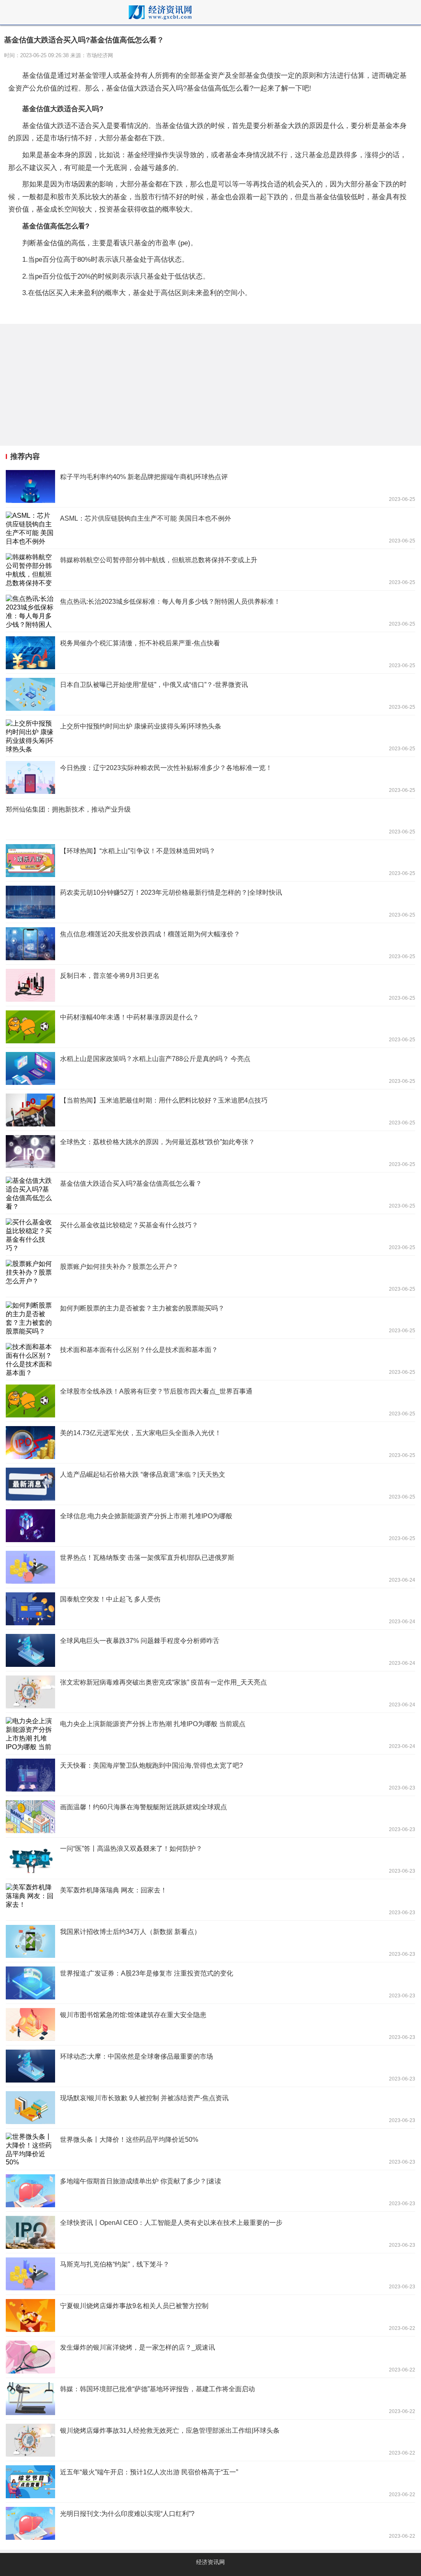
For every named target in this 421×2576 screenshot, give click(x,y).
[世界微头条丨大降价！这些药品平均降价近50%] (210, 2149)
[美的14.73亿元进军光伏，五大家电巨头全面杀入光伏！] (210, 1443)
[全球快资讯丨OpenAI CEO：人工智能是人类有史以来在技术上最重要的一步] (210, 2232)
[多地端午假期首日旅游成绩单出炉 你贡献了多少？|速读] (210, 2191)
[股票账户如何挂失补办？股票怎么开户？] (210, 1276)
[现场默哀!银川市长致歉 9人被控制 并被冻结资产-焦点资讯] (210, 2108)
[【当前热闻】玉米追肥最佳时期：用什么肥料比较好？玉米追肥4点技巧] (210, 1110)
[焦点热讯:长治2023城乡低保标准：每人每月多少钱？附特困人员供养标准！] (210, 611)
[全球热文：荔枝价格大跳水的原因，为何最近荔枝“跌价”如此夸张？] (210, 1152)
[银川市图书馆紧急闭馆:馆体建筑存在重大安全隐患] (210, 2024)
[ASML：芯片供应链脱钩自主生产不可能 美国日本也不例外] (210, 528)
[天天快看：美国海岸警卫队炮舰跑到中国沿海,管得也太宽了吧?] (210, 1775)
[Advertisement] (210, 385)
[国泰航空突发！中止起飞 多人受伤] (210, 1609)
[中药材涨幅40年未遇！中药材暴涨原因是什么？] (210, 1027)
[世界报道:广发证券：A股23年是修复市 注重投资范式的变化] (210, 1983)
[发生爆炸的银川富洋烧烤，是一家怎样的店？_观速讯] (210, 2357)
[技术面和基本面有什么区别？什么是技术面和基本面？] (210, 1359)
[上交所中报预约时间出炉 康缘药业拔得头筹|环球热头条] (210, 736)
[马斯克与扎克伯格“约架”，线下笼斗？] (210, 2274)
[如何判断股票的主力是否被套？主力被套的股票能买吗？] (210, 1318)
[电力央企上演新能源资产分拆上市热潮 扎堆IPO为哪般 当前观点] (210, 1734)
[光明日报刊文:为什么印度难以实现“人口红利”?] (210, 2523)
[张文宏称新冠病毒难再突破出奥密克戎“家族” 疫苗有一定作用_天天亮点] (210, 1692)
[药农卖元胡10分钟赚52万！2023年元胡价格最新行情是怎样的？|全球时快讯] (210, 902)
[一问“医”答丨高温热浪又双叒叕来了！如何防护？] (210, 1858)
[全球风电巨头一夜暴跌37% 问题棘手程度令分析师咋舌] (210, 1650)
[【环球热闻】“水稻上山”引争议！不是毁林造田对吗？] (210, 861)
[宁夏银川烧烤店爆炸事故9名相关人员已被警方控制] (210, 2315)
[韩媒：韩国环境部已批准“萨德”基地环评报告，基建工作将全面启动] (210, 2399)
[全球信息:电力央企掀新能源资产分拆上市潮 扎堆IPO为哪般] (210, 1526)
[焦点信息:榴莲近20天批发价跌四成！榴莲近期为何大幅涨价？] (210, 944)
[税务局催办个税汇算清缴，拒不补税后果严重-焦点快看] (210, 653)
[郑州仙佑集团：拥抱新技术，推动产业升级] (210, 819)
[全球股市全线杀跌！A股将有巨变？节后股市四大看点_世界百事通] (210, 1401)
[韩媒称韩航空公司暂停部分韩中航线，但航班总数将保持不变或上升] (210, 570)
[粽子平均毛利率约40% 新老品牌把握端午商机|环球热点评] (210, 486)
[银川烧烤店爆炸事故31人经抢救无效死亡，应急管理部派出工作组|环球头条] (210, 2440)
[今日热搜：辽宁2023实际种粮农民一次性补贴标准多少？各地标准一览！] (210, 777)
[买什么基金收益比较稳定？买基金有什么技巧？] (210, 1235)
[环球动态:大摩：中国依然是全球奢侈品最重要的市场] (210, 2066)
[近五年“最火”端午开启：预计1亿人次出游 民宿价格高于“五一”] (210, 2482)
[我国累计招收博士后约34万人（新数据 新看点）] (210, 1941)
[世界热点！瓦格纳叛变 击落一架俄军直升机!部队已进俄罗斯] (210, 1567)
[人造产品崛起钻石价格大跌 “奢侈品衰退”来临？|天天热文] (210, 1484)
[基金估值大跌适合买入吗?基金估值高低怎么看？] (210, 1193)
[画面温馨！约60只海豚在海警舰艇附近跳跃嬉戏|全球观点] (210, 1817)
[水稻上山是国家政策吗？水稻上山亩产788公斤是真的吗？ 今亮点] (210, 1068)
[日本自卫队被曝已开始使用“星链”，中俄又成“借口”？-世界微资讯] (210, 694)
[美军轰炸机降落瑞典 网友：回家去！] (210, 1900)
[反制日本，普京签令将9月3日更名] (210, 985)
